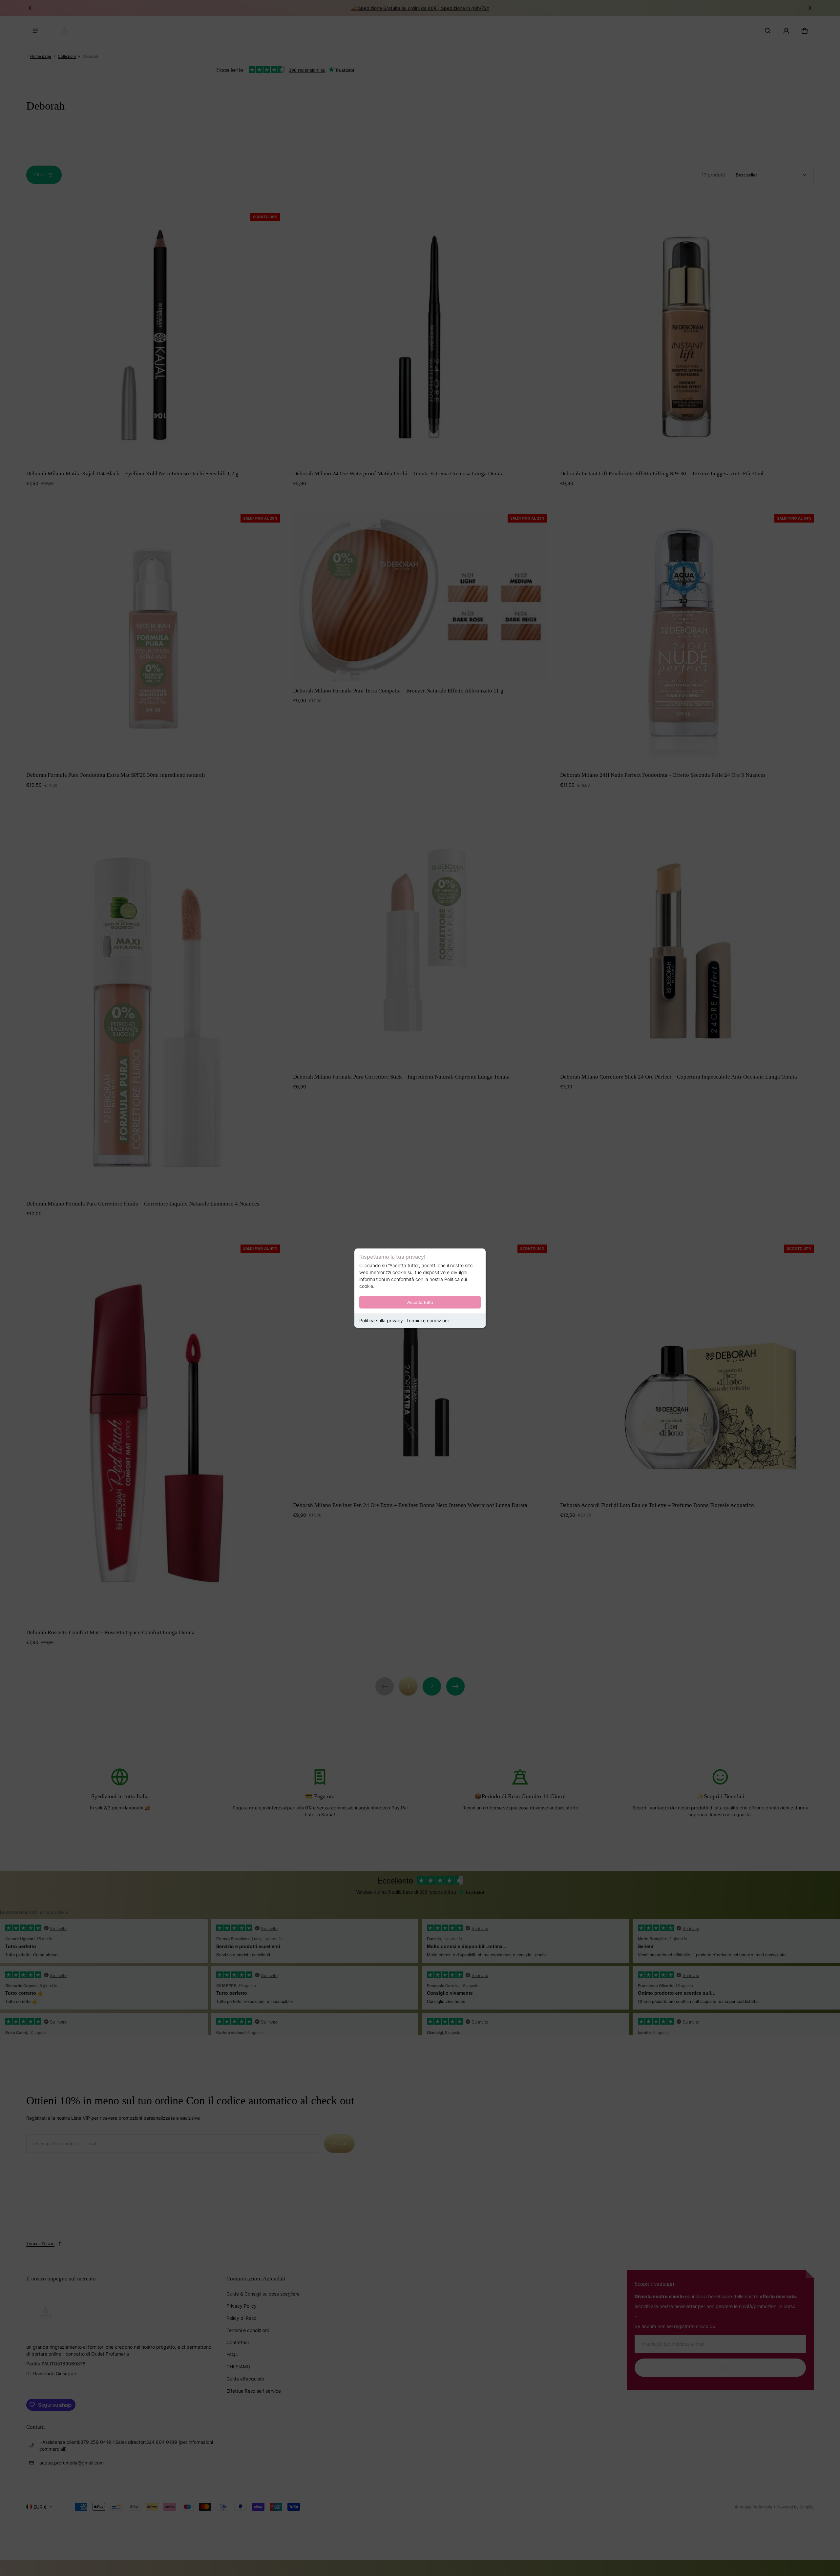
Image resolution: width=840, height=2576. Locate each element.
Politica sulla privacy (381, 1320)
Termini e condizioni (427, 1320)
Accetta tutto (420, 1302)
